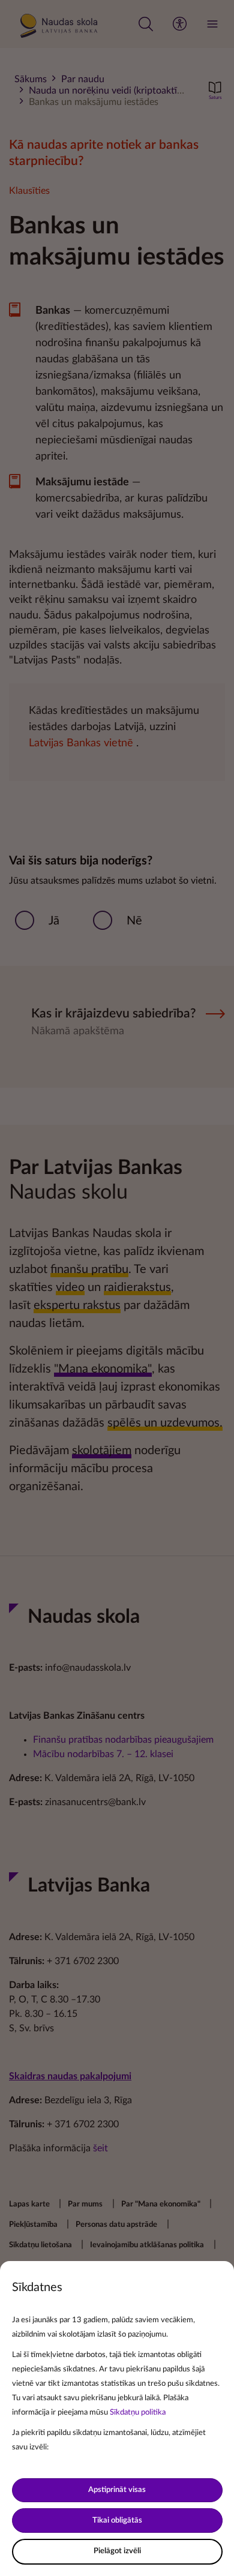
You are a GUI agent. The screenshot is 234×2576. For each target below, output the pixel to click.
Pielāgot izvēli (117, 2551)
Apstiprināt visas (117, 2490)
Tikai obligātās (117, 2521)
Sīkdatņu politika (138, 2413)
